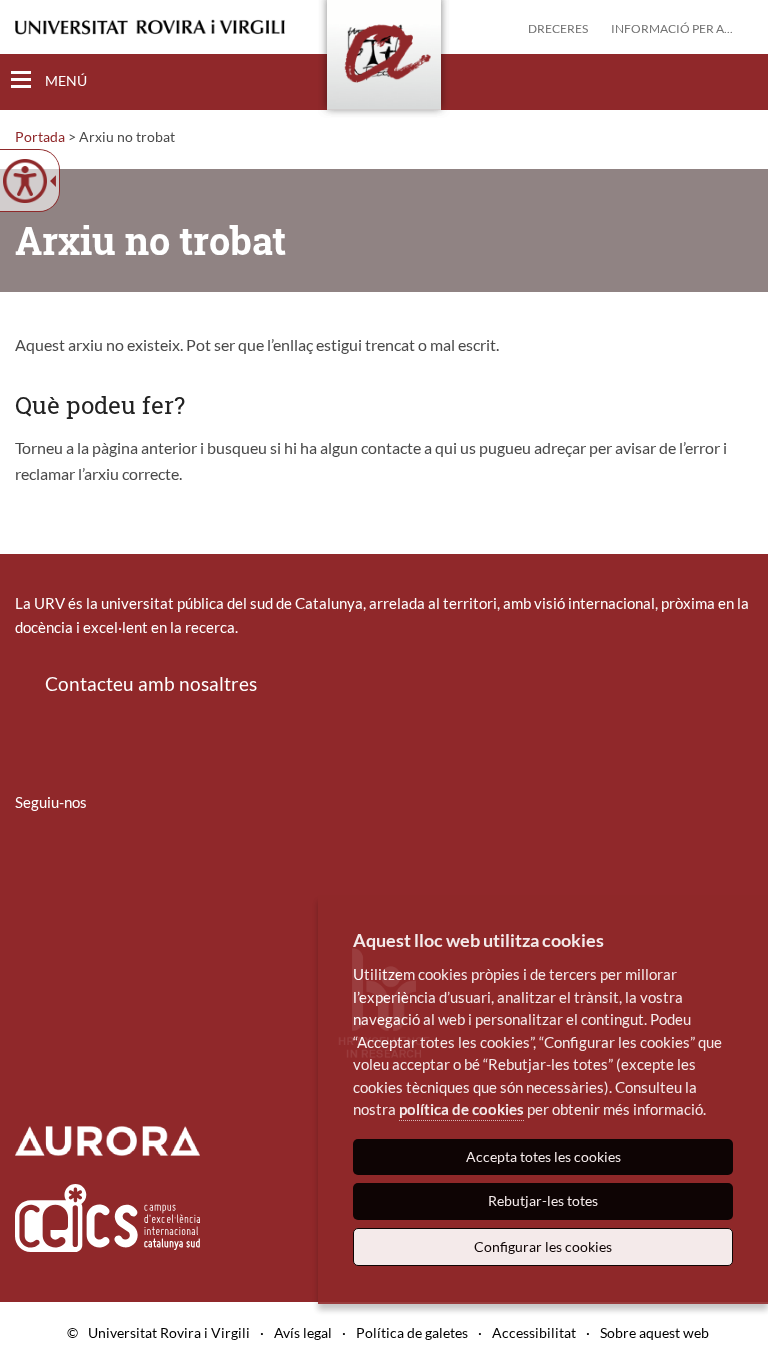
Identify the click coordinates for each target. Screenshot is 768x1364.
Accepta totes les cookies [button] (543, 1156)
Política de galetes (412, 1332)
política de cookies (461, 1109)
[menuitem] (28, 861)
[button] (737, 81)
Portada (40, 136)
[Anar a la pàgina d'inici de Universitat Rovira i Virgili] (150, 27)
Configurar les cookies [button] (543, 1246)
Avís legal (303, 1332)
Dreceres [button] (558, 28)
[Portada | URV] (384, 59)
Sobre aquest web (654, 1332)
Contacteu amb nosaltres (151, 683)
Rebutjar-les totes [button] (543, 1200)
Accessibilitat (534, 1332)
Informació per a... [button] (672, 28)
